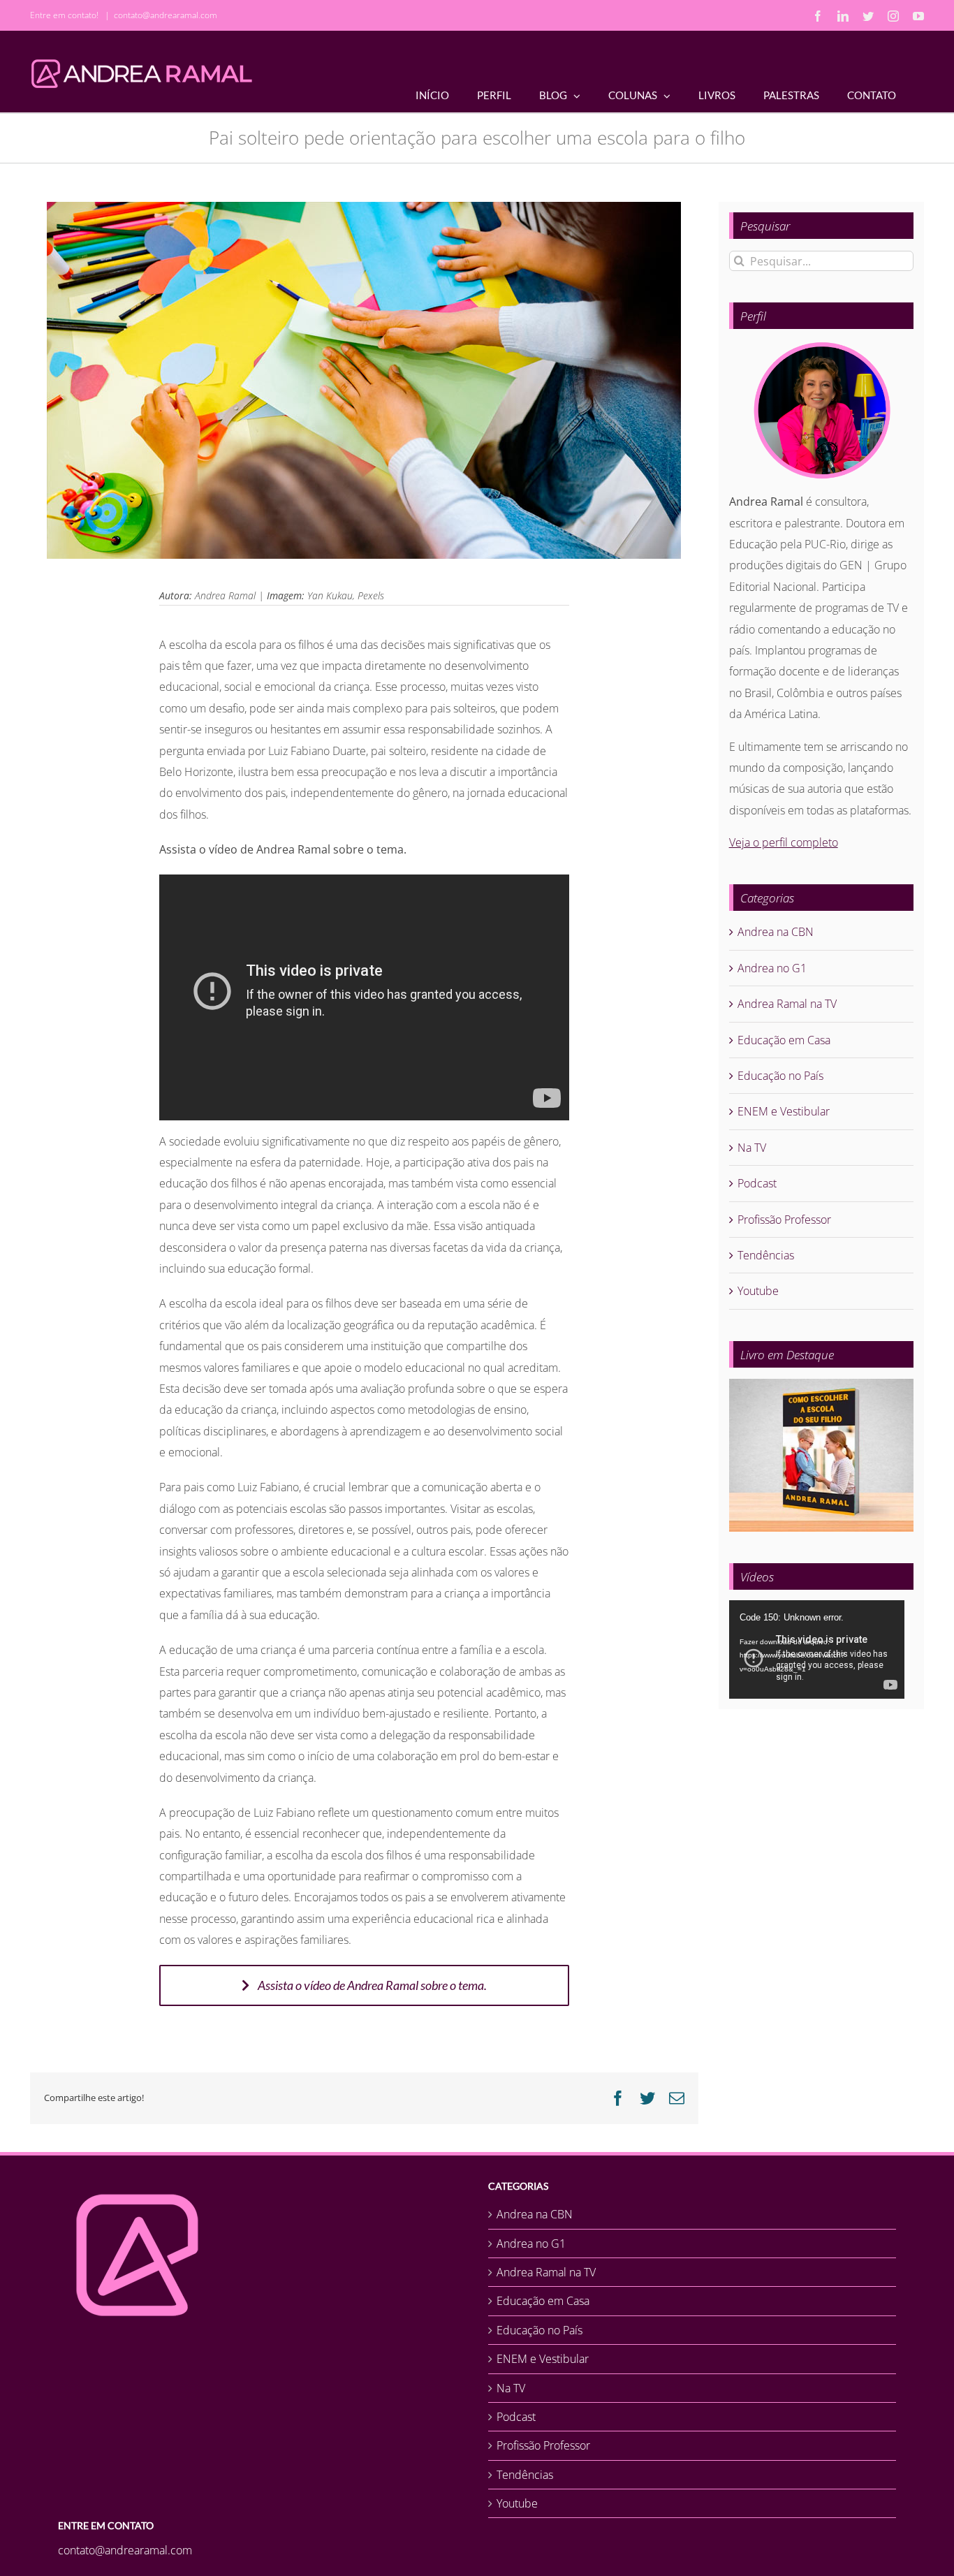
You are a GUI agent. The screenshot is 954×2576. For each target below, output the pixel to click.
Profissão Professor (784, 1220)
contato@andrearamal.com (166, 15)
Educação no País (780, 1076)
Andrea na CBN (776, 932)
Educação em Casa (784, 1040)
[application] (817, 1649)
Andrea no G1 (772, 968)
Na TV (752, 1148)
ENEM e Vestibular (784, 1111)
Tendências (766, 1255)
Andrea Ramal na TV (787, 1004)
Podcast (757, 1183)
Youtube (758, 1291)
